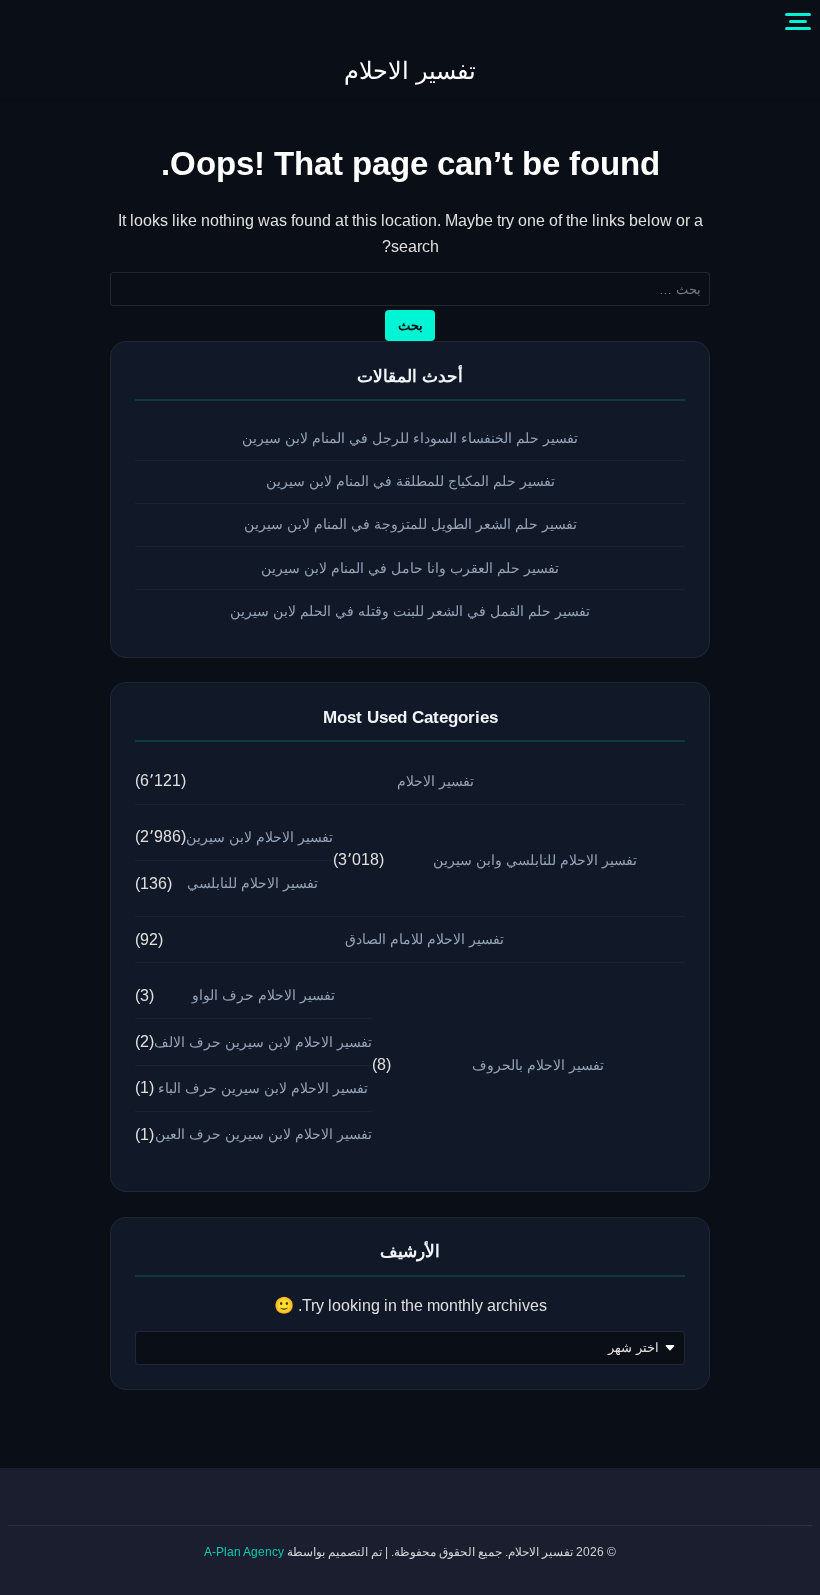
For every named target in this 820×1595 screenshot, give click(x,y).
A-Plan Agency (244, 1552)
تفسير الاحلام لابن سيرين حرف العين (263, 1134)
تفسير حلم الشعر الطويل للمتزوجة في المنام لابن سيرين (410, 524)
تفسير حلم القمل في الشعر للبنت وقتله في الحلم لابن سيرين (410, 611)
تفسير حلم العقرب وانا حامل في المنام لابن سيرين (410, 568)
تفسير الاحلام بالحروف (538, 1065)
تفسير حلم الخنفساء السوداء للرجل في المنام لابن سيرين (410, 438)
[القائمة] (798, 22)
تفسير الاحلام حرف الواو (263, 995)
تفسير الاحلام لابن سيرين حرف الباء (263, 1088)
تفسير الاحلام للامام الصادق (424, 939)
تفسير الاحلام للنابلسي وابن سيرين (535, 860)
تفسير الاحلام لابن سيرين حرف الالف (263, 1042)
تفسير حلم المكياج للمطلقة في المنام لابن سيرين (410, 481)
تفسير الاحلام (410, 70)
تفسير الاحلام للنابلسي (252, 883)
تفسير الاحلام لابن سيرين (259, 837)
